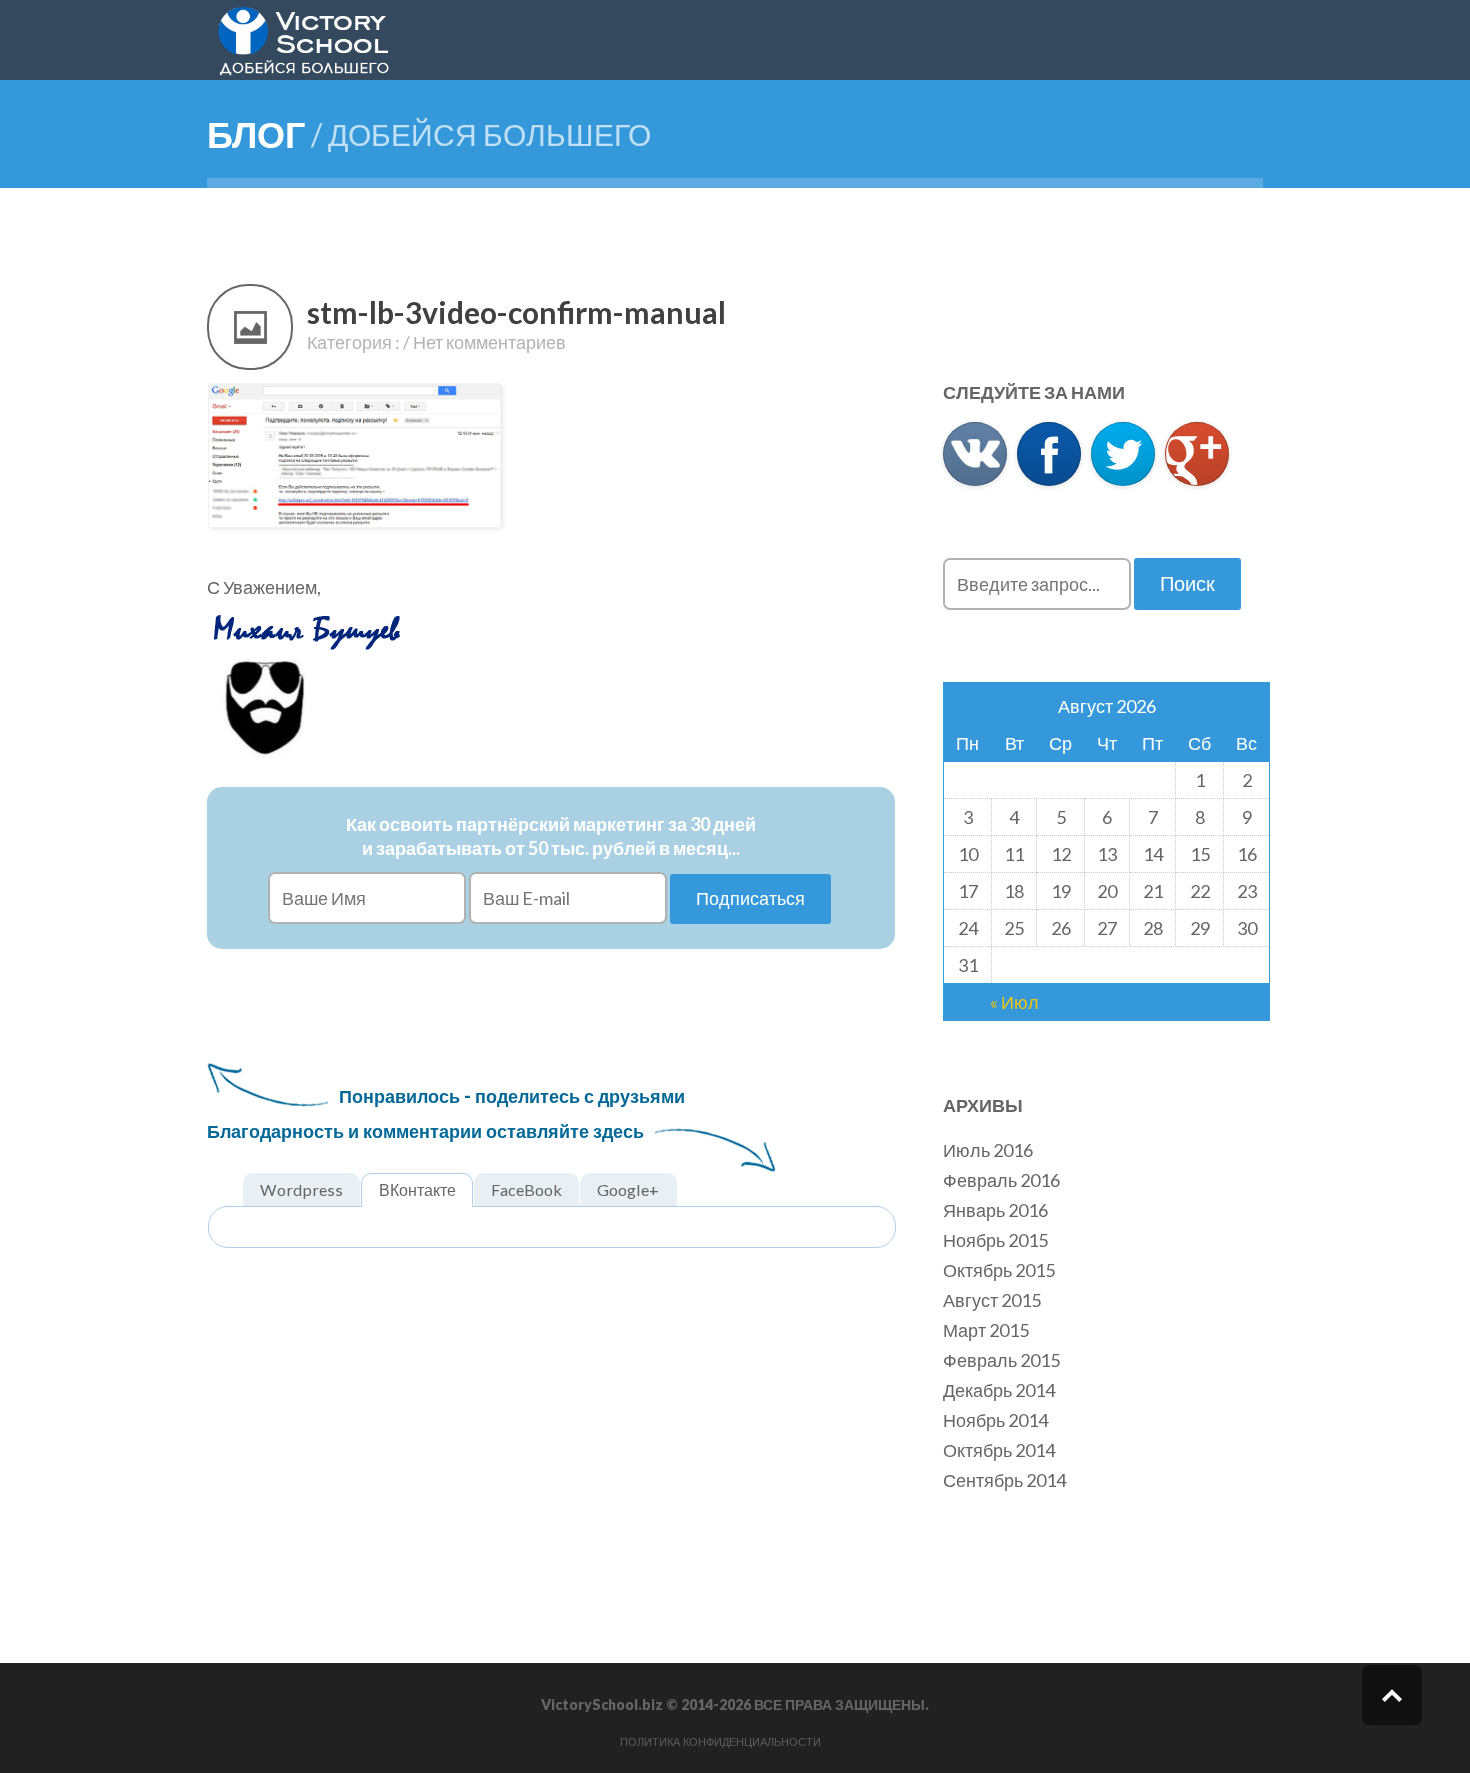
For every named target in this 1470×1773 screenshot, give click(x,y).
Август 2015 (992, 1300)
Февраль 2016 (1001, 1180)
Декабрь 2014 (999, 1390)
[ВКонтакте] (975, 454)
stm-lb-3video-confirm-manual (516, 312)
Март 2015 (986, 1330)
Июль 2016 (988, 1150)
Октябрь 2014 (999, 1450)
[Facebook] (1049, 454)
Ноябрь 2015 (995, 1240)
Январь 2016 (995, 1210)
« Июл (1014, 1002)
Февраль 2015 (1001, 1360)
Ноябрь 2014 (995, 1420)
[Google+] (1197, 454)
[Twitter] (1123, 454)
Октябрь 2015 (999, 1270)
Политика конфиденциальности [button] (720, 1742)
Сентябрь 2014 (1004, 1480)
